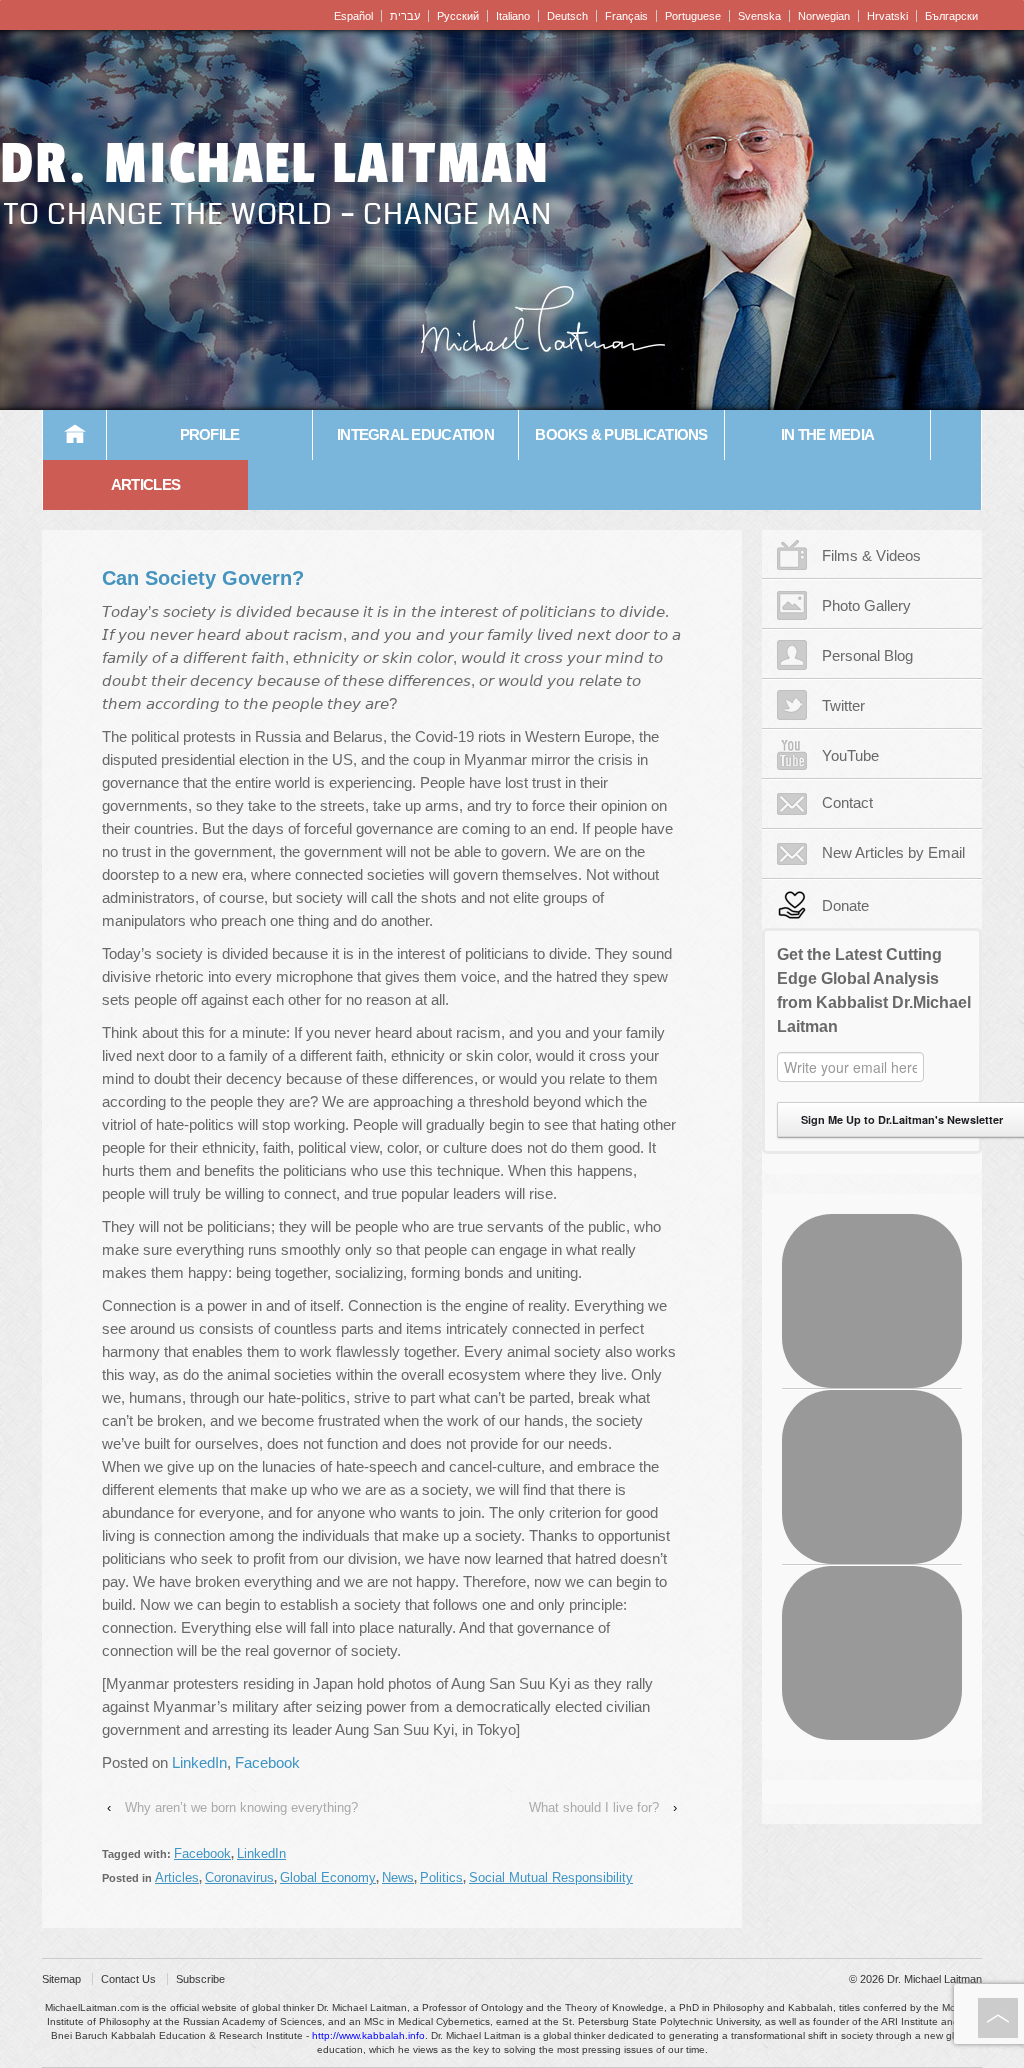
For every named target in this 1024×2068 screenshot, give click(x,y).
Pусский (458, 16)
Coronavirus (239, 1877)
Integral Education (415, 434)
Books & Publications (621, 434)
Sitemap (61, 1979)
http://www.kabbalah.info (368, 2035)
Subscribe (200, 1979)
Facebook (267, 1762)
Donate (845, 905)
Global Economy (328, 1877)
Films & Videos (871, 555)
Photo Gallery (866, 605)
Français (626, 16)
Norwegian (824, 16)
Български (951, 16)
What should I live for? (594, 1807)
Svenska (759, 16)
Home (75, 435)
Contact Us (128, 1979)
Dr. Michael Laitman (275, 164)
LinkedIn (199, 1762)
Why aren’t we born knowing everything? (241, 1807)
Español (353, 16)
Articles (145, 484)
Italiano (513, 16)
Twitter (843, 705)
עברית (405, 16)
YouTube (850, 755)
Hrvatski (887, 16)
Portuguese (693, 16)
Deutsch (567, 16)
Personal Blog (867, 655)
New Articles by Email (893, 852)
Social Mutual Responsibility (551, 1877)
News (398, 1877)
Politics (441, 1877)
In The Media (827, 434)
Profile (210, 434)
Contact (847, 802)
